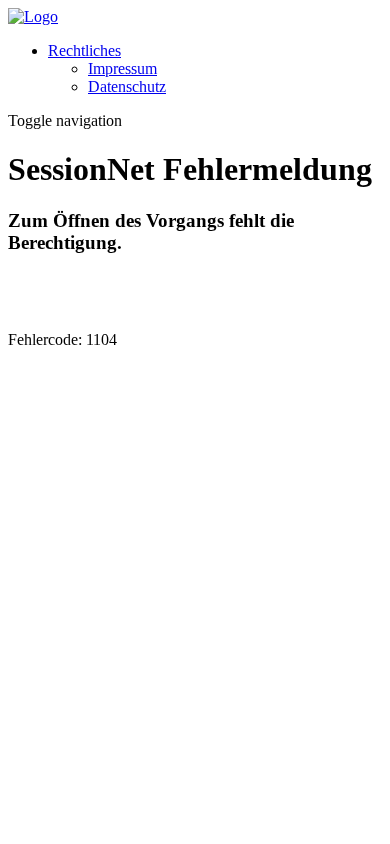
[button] (84, 50)
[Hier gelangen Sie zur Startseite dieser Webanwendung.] (33, 16)
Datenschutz (127, 86)
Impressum (122, 68)
